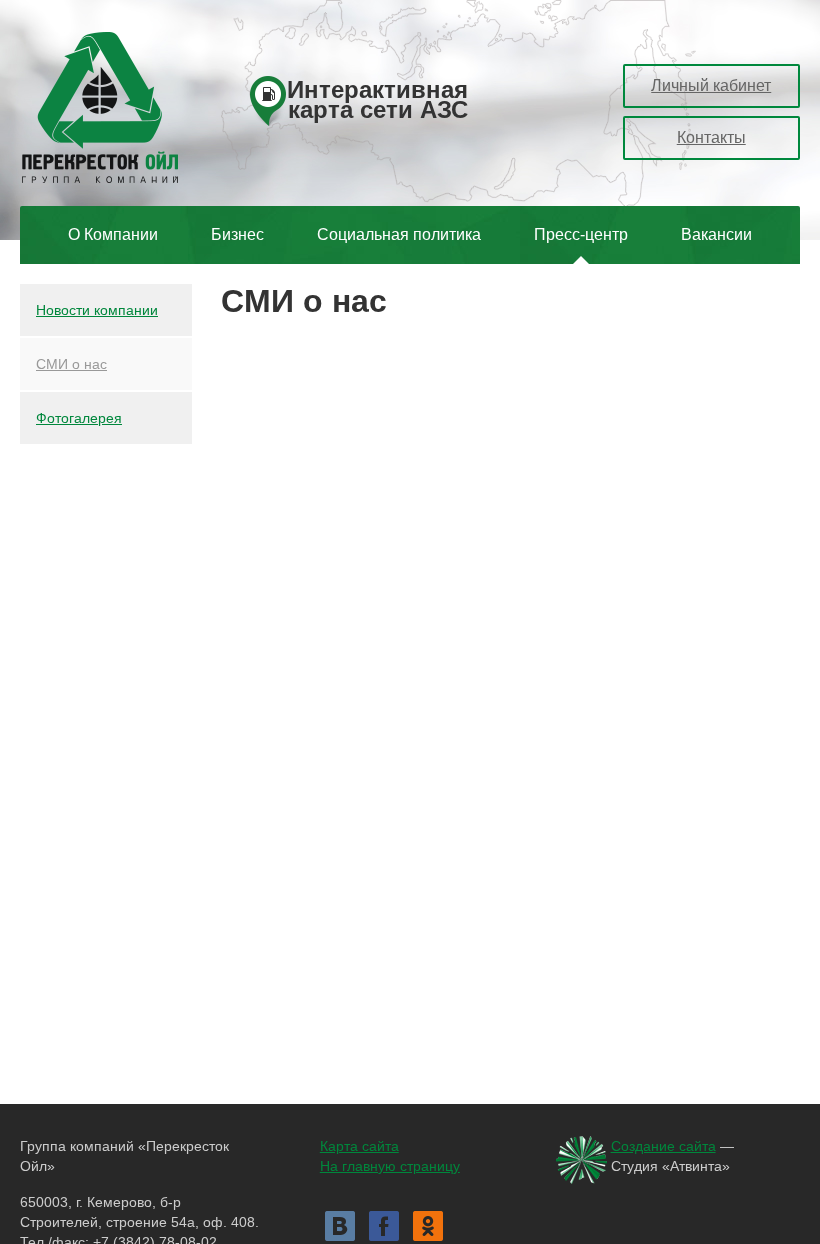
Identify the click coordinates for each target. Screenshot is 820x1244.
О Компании (113, 234)
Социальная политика (399, 234)
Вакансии (716, 234)
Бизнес (237, 234)
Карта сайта (359, 1146)
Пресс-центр (581, 234)
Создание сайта (663, 1146)
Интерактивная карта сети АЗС (377, 101)
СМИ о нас (71, 364)
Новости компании (97, 310)
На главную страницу (390, 1166)
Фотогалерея (79, 418)
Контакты (711, 137)
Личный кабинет (711, 85)
